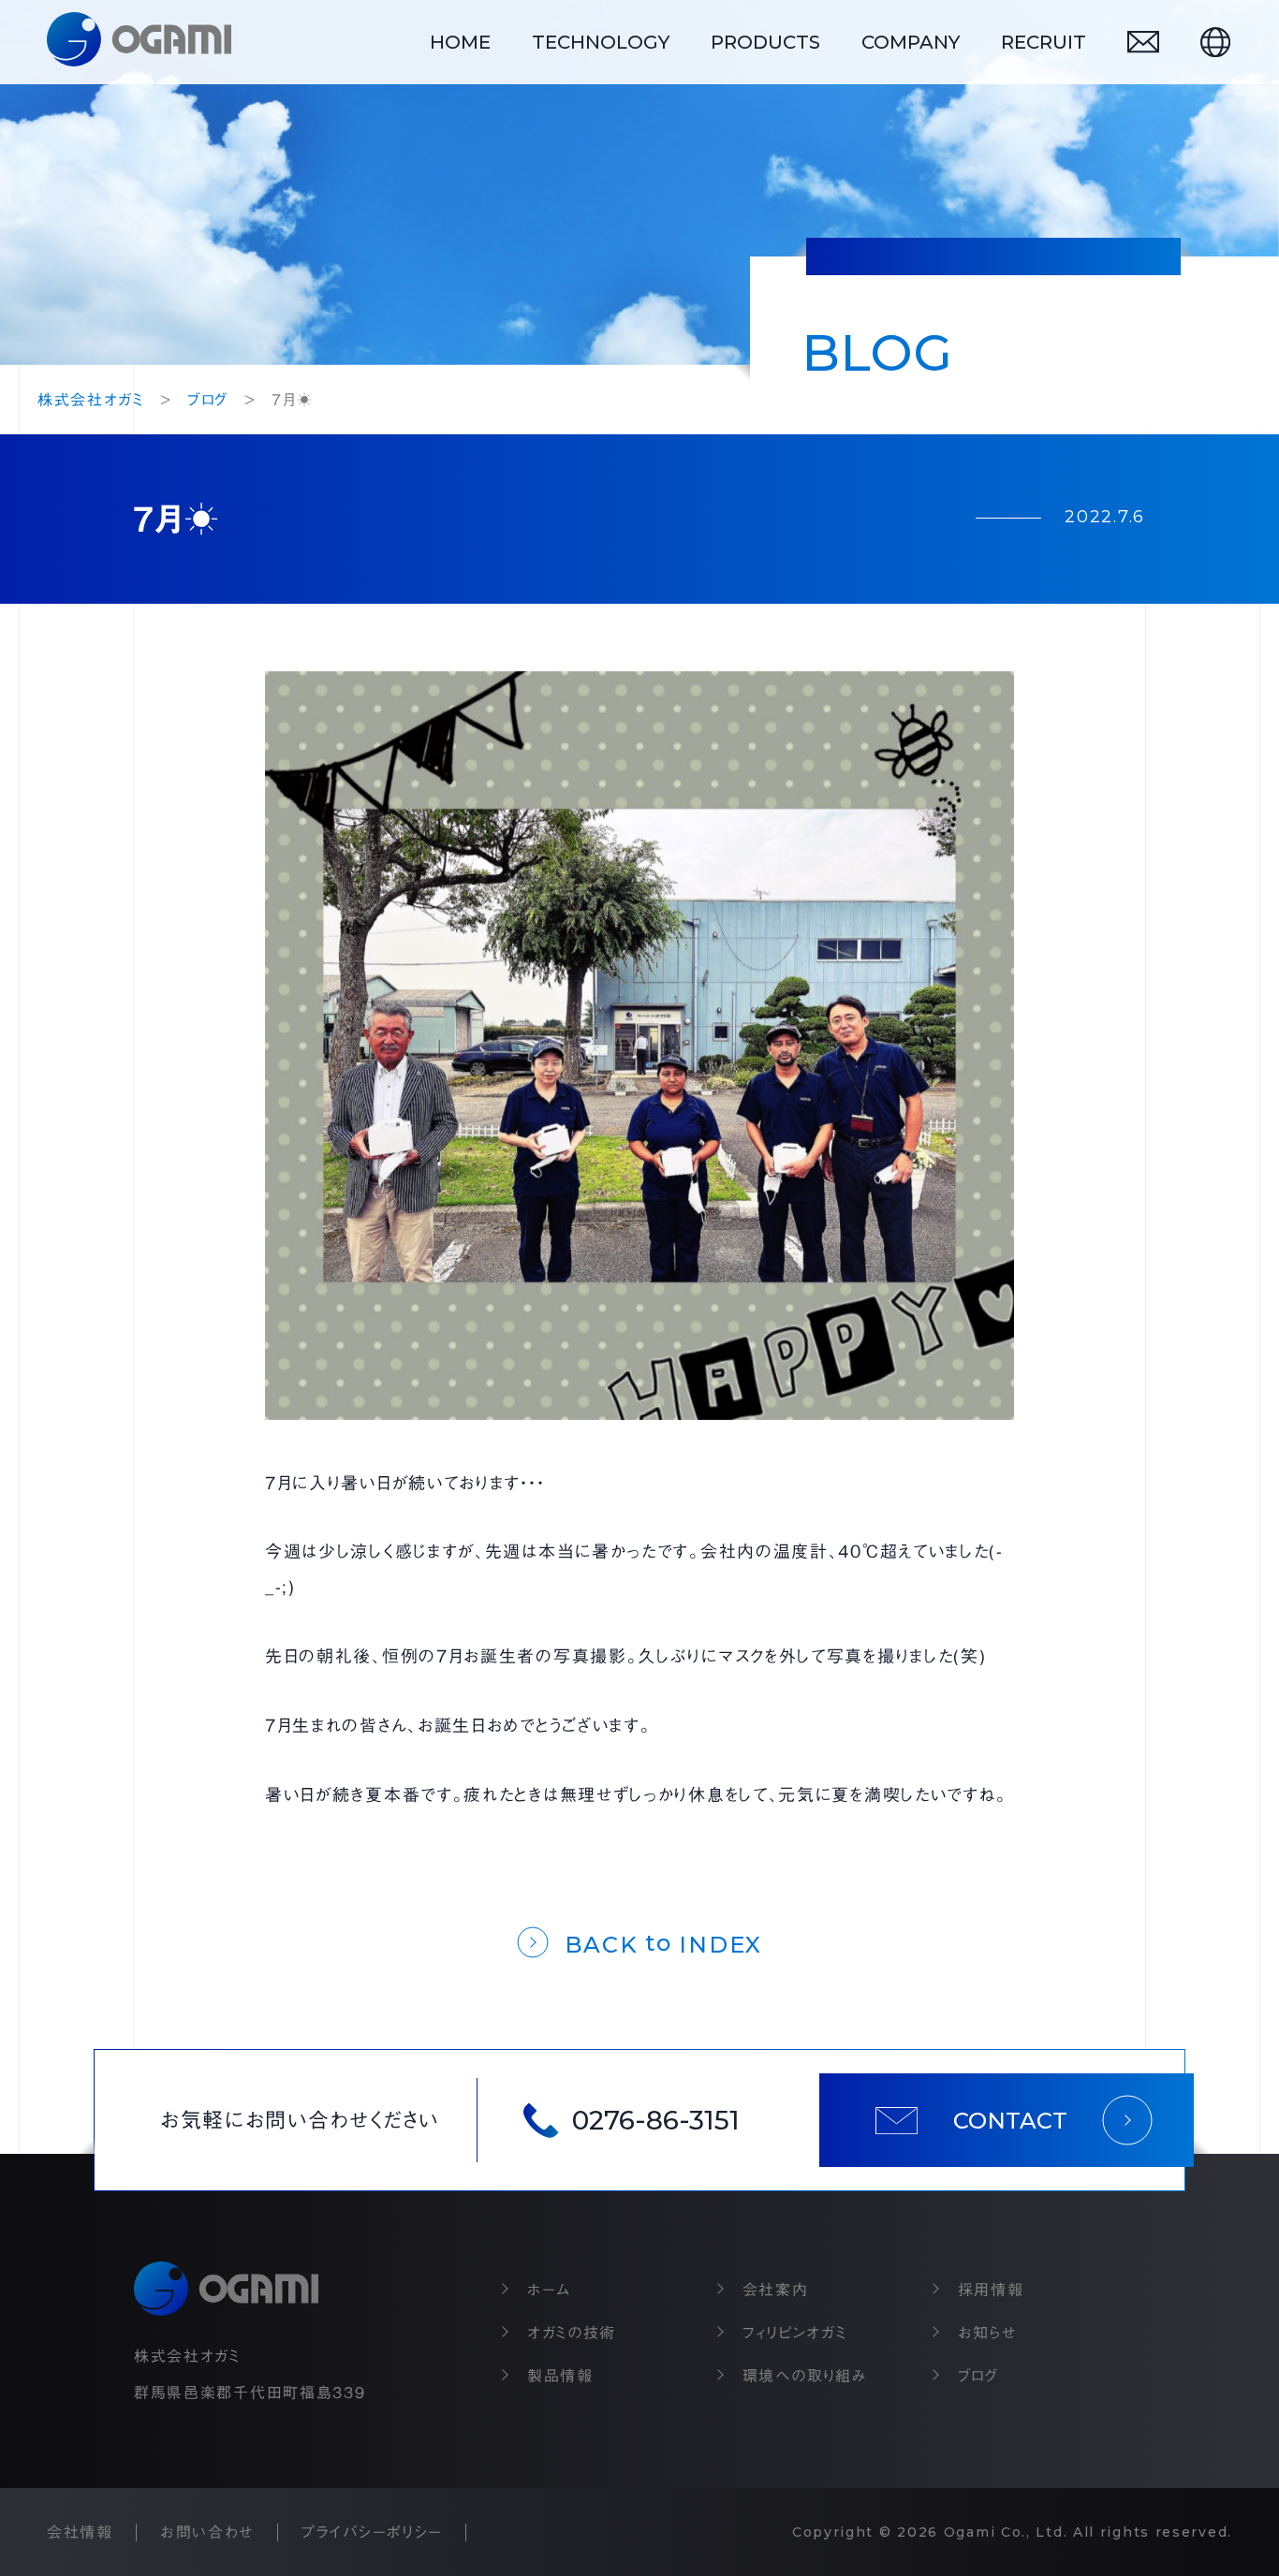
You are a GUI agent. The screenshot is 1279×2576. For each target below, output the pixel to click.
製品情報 (560, 2376)
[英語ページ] (1215, 42)
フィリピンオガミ (795, 2333)
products (765, 42)
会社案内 (776, 2290)
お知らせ (988, 2333)
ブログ (978, 2376)
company (911, 42)
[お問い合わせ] (1143, 42)
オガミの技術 (572, 2333)
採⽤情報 (991, 2290)
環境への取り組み (805, 2376)
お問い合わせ (207, 2532)
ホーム (549, 2290)
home (460, 42)
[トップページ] (139, 42)
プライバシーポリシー (372, 2532)
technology (601, 42)
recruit (1044, 42)
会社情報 (80, 2532)
